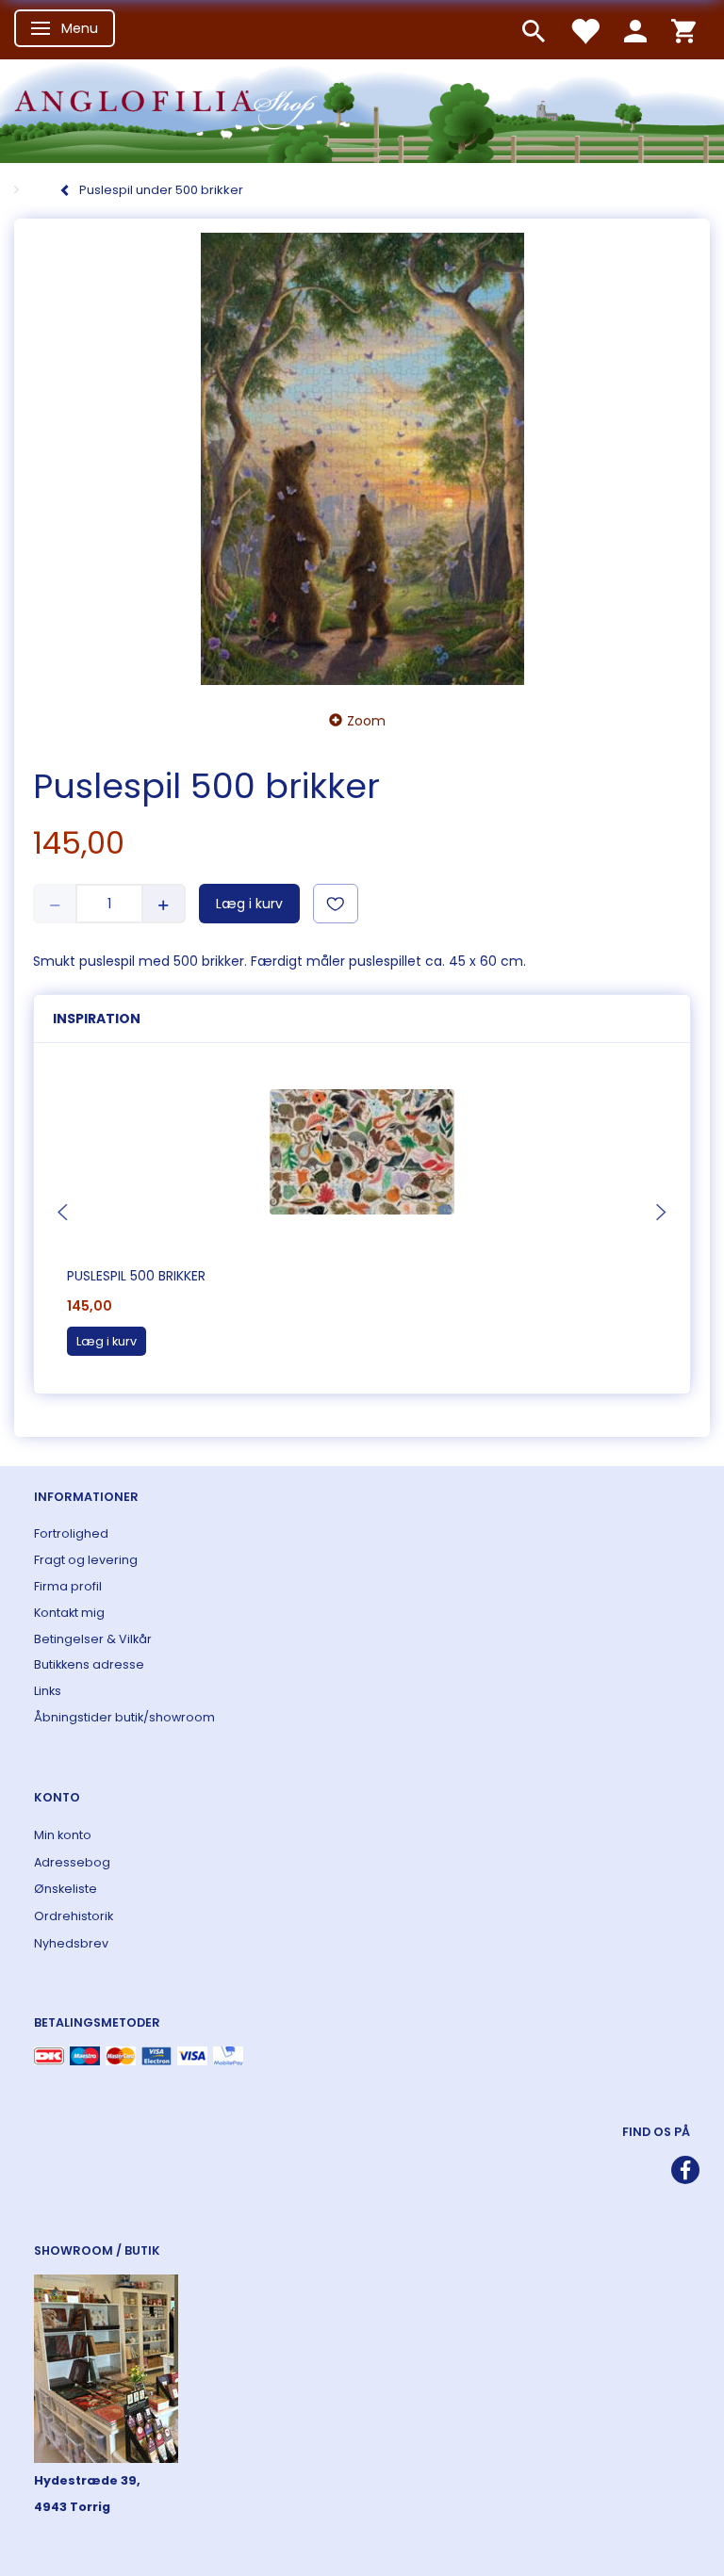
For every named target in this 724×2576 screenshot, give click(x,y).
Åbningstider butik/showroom (124, 1717)
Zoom (366, 721)
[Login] (635, 30)
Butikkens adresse (89, 1664)
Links (48, 1691)
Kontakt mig (69, 1613)
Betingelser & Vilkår (93, 1639)
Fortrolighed (71, 1533)
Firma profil (68, 1586)
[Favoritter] (584, 30)
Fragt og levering (86, 1560)
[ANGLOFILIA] (362, 109)
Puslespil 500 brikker (136, 1276)
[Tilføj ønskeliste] (336, 904)
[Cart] (683, 30)
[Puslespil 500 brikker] (362, 459)
